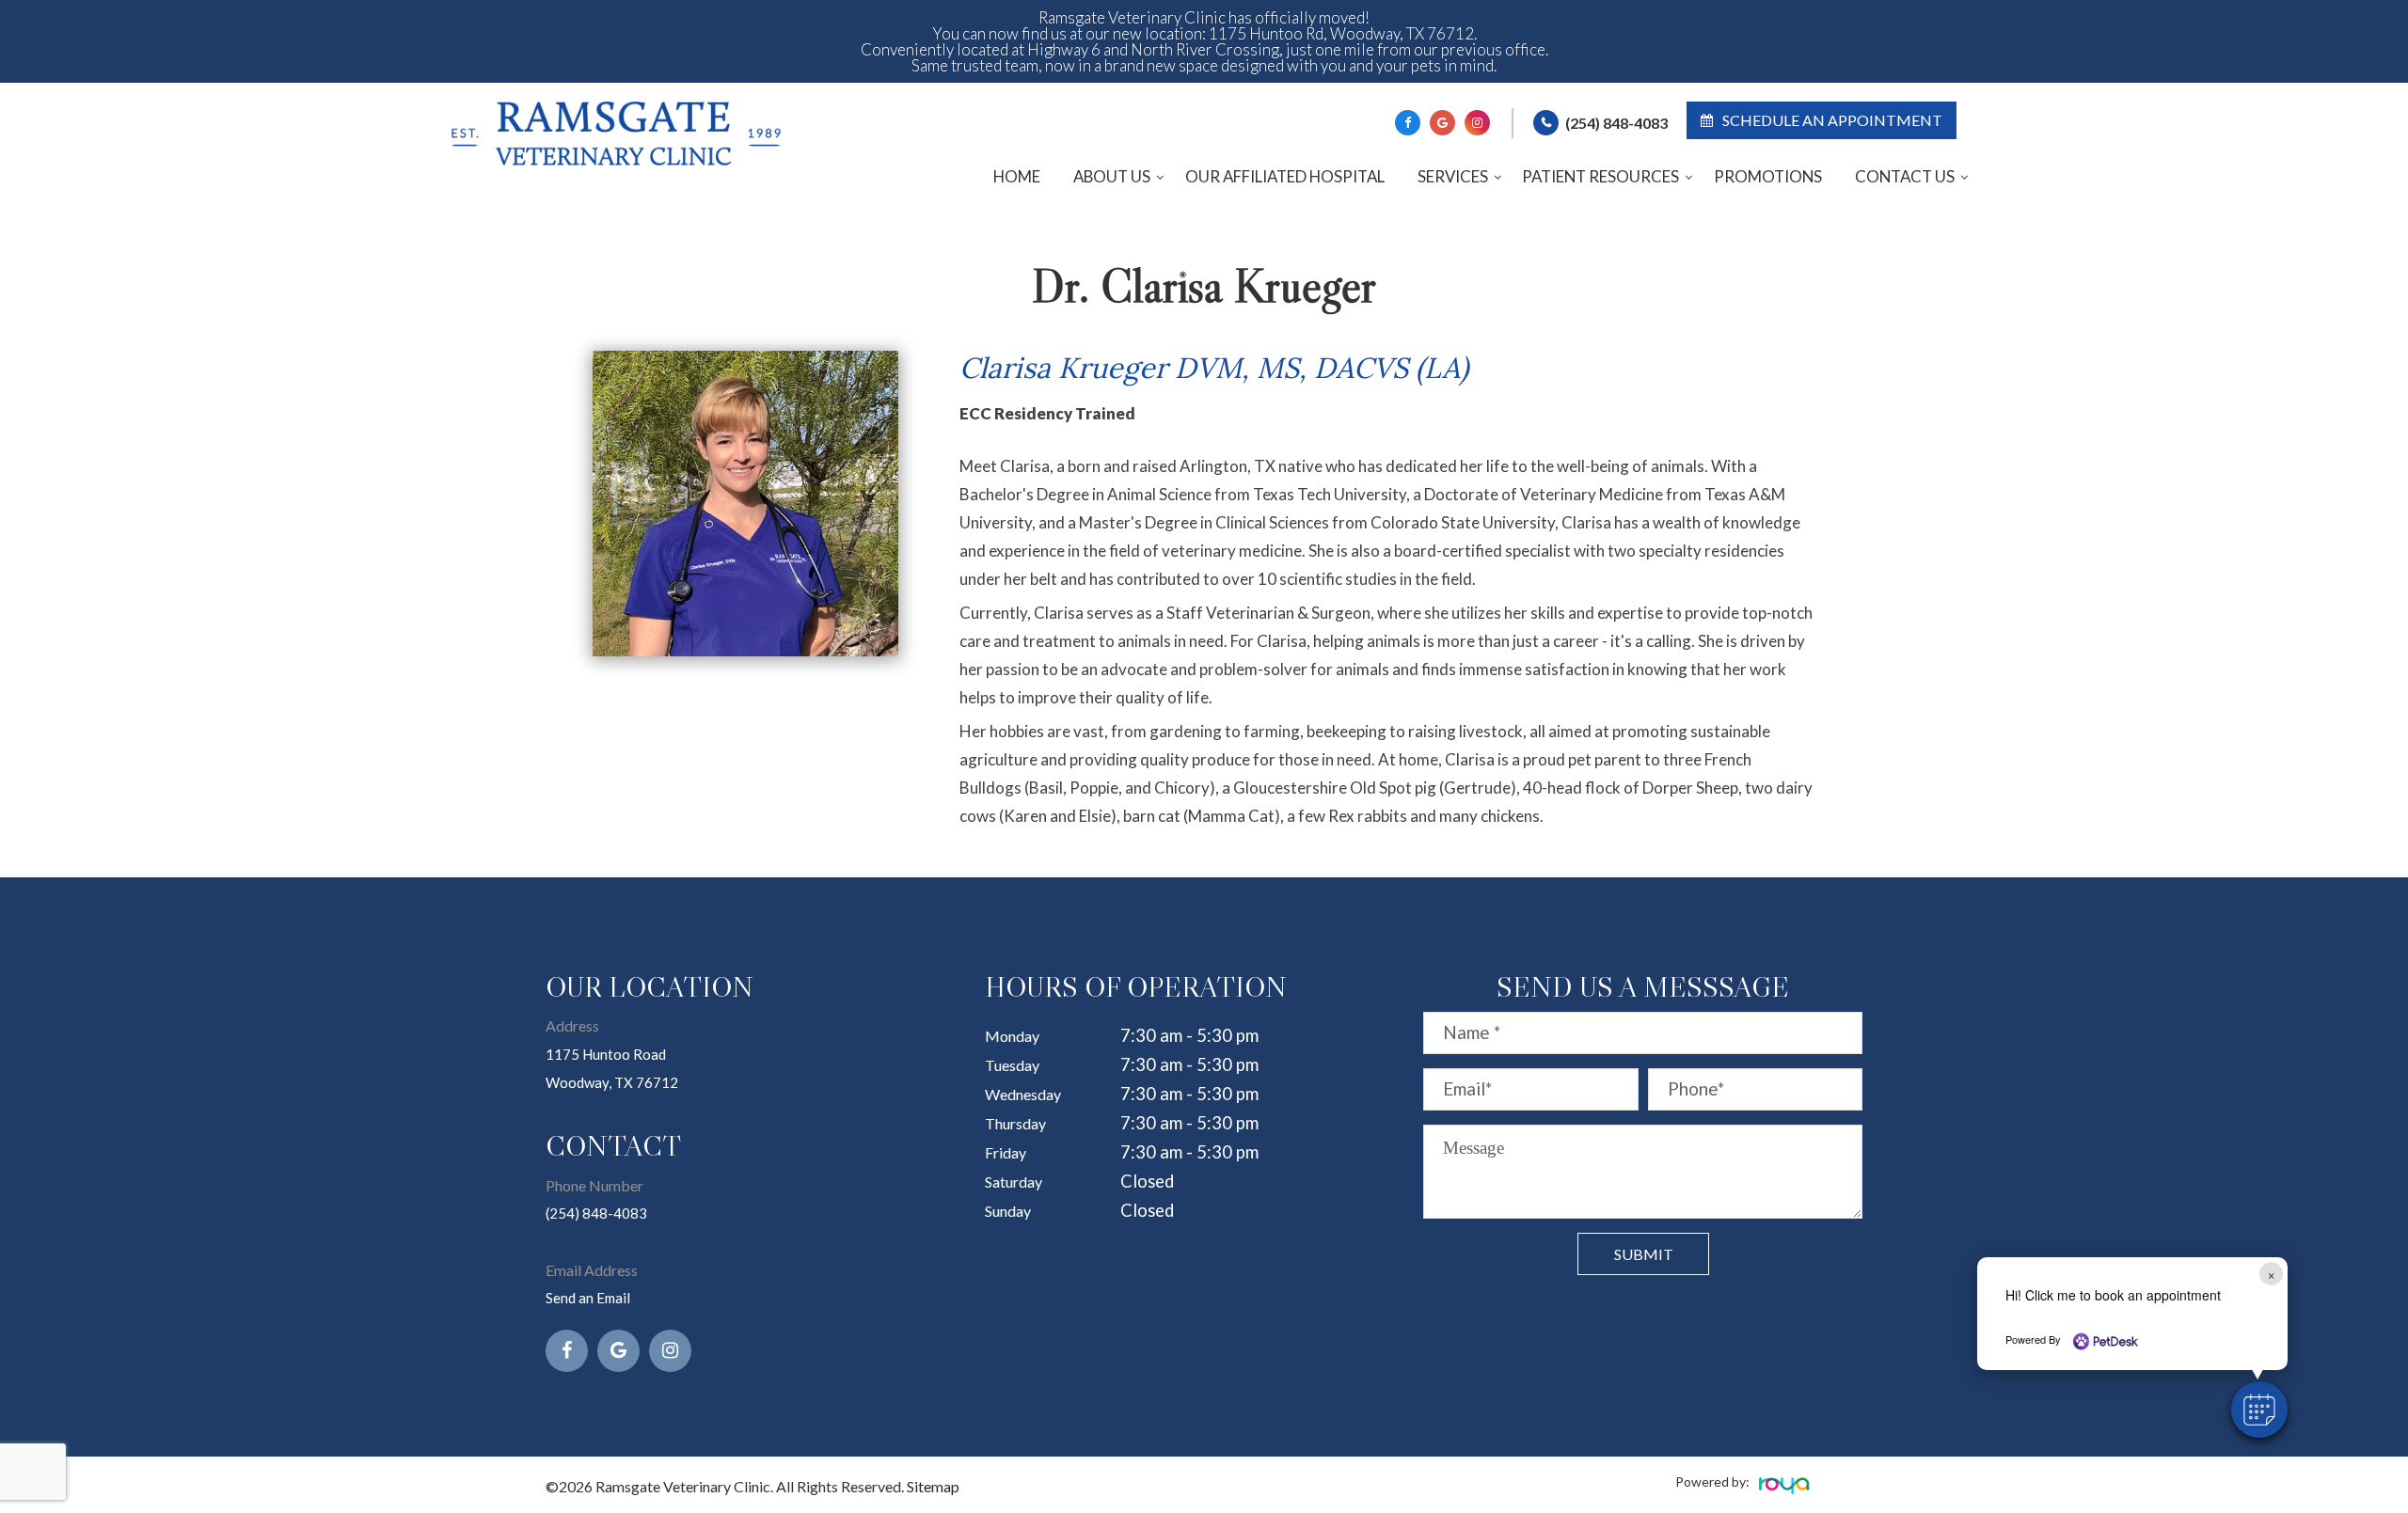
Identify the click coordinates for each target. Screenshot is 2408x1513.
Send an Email (588, 1298)
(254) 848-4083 (1616, 123)
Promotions (1768, 176)
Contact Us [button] (1905, 176)
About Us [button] (1112, 176)
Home (1017, 176)
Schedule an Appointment (1832, 120)
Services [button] (1453, 176)
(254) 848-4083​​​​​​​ (596, 1213)
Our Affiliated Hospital (1285, 176)
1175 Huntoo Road (606, 1054)
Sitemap (933, 1486)
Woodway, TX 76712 (612, 1082)
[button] (2259, 1410)
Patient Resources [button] (1600, 176)
